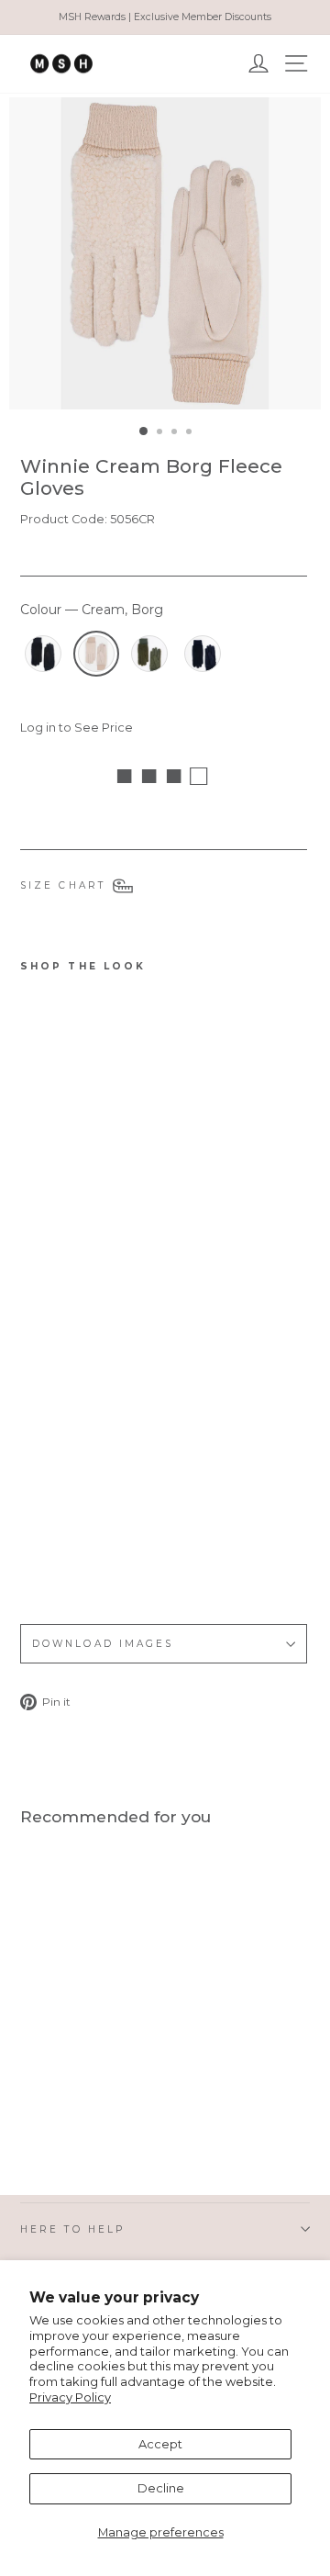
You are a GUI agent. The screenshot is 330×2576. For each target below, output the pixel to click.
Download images (103, 1644)
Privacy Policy (70, 2397)
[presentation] (106, 1557)
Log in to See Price (77, 728)
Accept (160, 2444)
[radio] (43, 654)
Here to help (72, 2229)
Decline (161, 2488)
